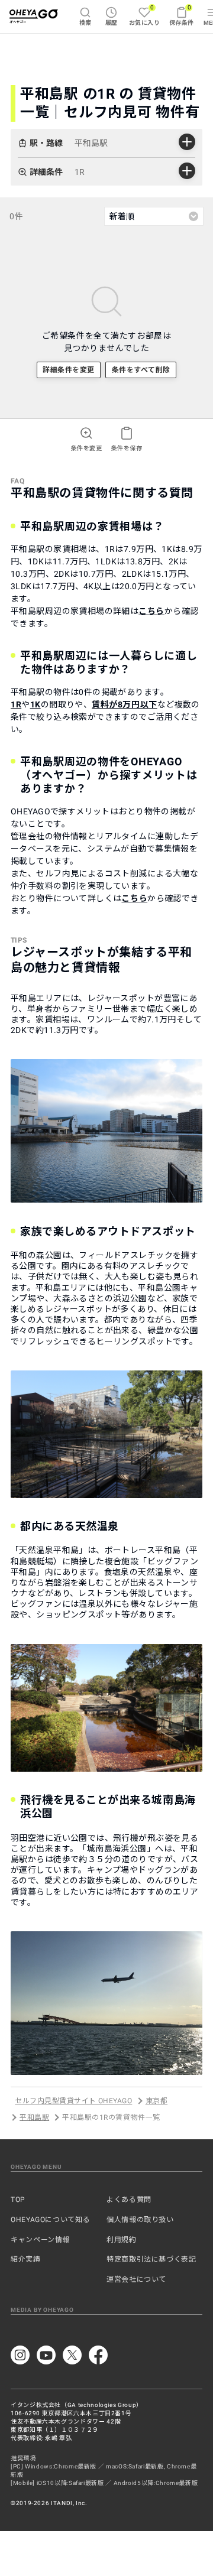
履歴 (112, 23)
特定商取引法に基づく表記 (151, 2259)
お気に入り (144, 15)
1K (35, 704)
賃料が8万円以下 (124, 704)
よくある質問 (129, 2200)
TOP (18, 2200)
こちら (151, 611)
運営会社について (136, 2279)
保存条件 (182, 15)
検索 (85, 23)
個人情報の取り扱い (140, 2220)
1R (16, 704)
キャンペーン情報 (40, 2240)
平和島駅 (34, 2117)
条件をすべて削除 (141, 370)
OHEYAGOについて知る (50, 2220)
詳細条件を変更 (68, 370)
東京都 (156, 2101)
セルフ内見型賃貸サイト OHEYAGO (73, 2101)
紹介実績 (26, 2259)
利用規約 (122, 2240)
